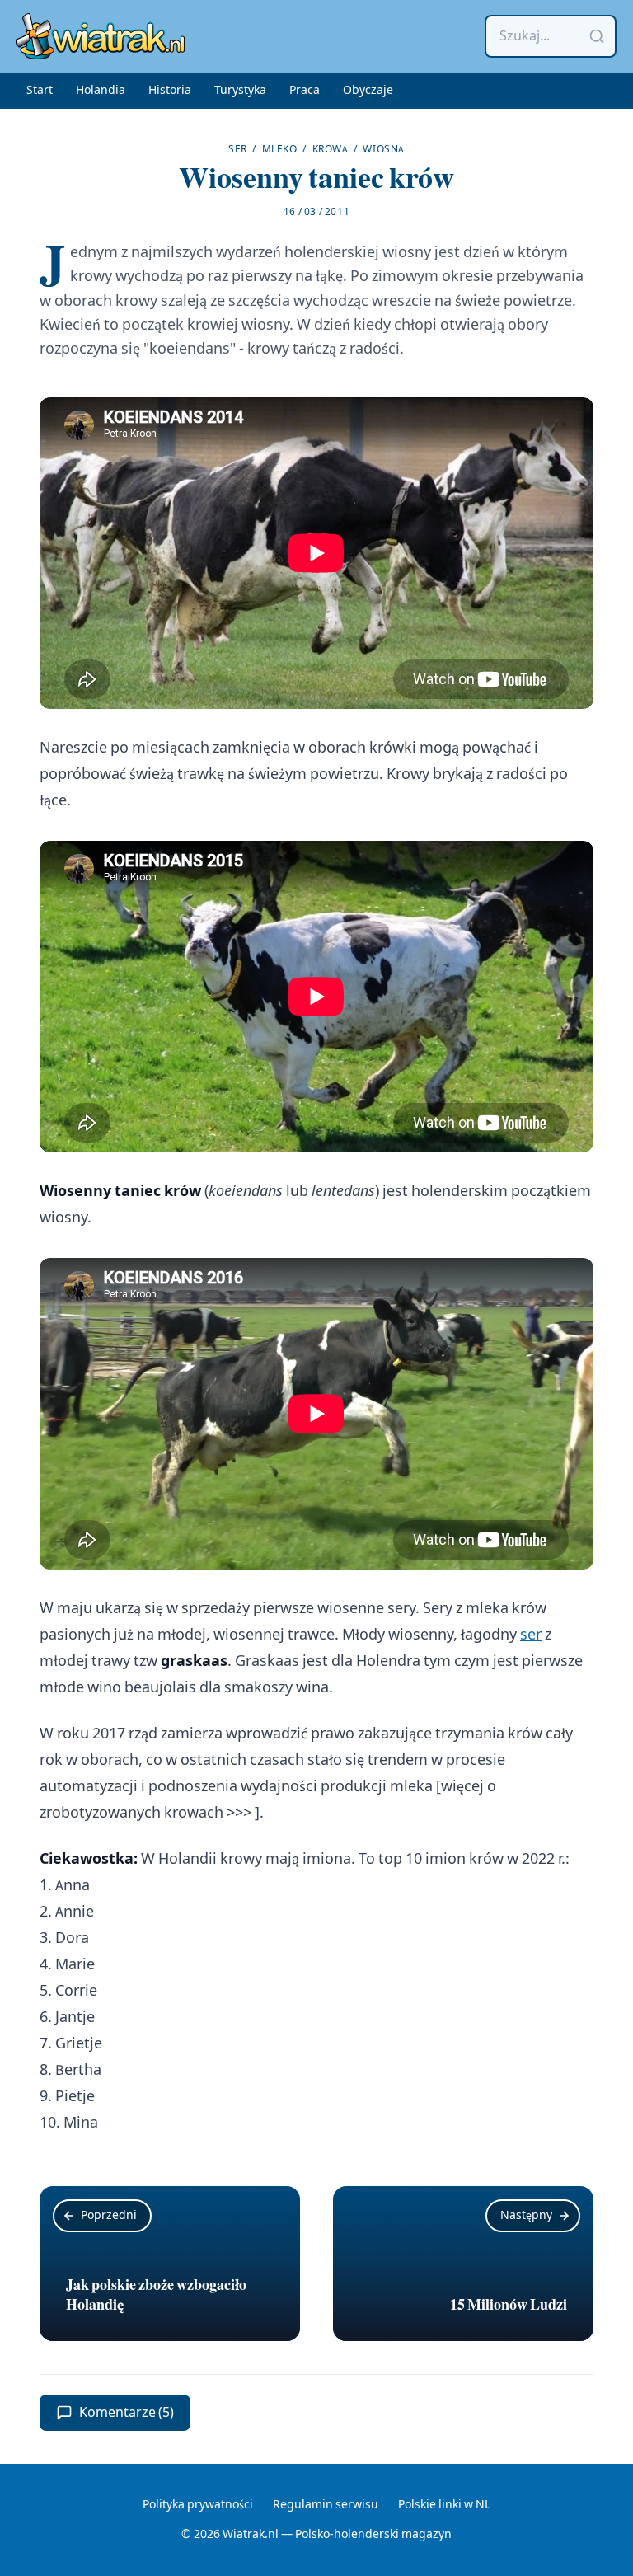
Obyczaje (368, 91)
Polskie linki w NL (444, 2505)
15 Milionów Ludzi (509, 2305)
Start (40, 91)
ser (531, 1635)
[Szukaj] (597, 36)
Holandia (101, 91)
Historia (170, 91)
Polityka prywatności (198, 2505)
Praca (305, 91)
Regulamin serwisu (326, 2505)
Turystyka (240, 91)
